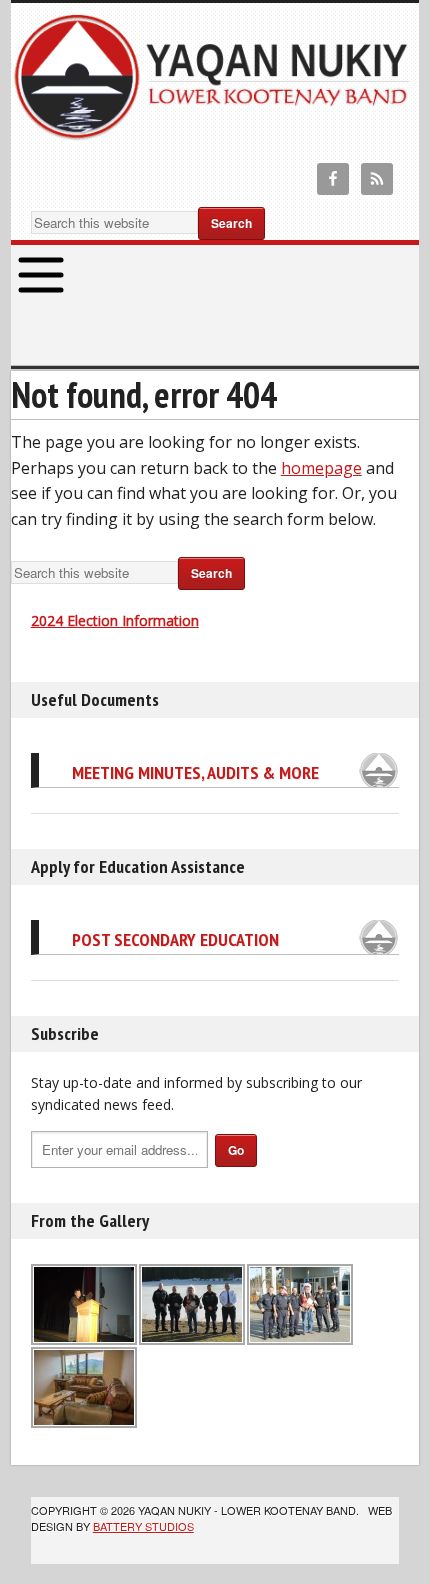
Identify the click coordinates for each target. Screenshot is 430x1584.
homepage (321, 468)
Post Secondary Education (175, 939)
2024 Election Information (115, 620)
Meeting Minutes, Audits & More (195, 772)
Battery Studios (143, 1526)
